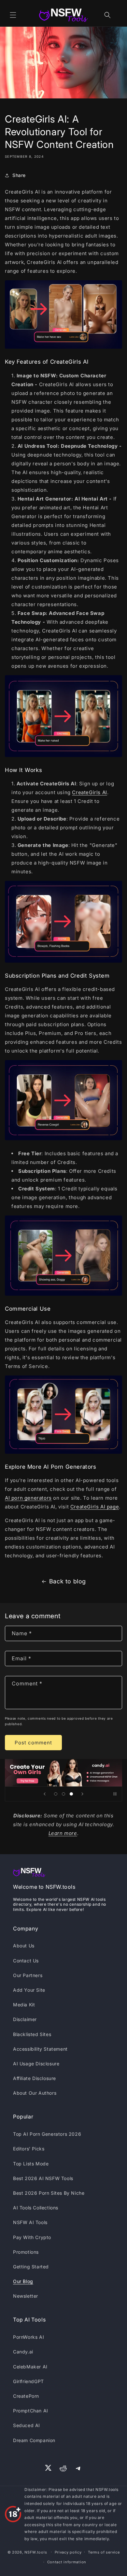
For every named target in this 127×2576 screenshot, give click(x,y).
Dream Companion (34, 2440)
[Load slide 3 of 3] (71, 1794)
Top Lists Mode (31, 2164)
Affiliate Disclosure (35, 2078)
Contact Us (26, 1961)
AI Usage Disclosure (36, 2064)
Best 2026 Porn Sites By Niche (49, 2193)
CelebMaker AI (30, 2367)
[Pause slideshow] (115, 1794)
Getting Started (31, 2267)
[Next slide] (82, 1794)
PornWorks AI (28, 2337)
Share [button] (19, 175)
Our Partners (28, 1975)
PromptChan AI (31, 2411)
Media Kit (24, 2005)
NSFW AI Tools (30, 2222)
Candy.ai (23, 2352)
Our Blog (23, 2281)
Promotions (26, 2252)
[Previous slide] (45, 1794)
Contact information (67, 2562)
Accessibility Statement (40, 2049)
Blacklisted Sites (32, 2034)
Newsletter (26, 2296)
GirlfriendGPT (28, 2381)
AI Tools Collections (36, 2208)
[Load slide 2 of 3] (63, 1794)
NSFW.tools (36, 2552)
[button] (13, 15)
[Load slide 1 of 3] (56, 1794)
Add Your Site (29, 1990)
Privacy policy (68, 2552)
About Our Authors (35, 2093)
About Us (24, 1946)
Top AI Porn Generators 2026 (47, 2134)
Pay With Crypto (32, 2237)
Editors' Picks (29, 2149)
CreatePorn (26, 2396)
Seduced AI (27, 2425)
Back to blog (68, 1581)
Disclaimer (25, 2019)
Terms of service (104, 2552)
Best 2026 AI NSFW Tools (43, 2178)
